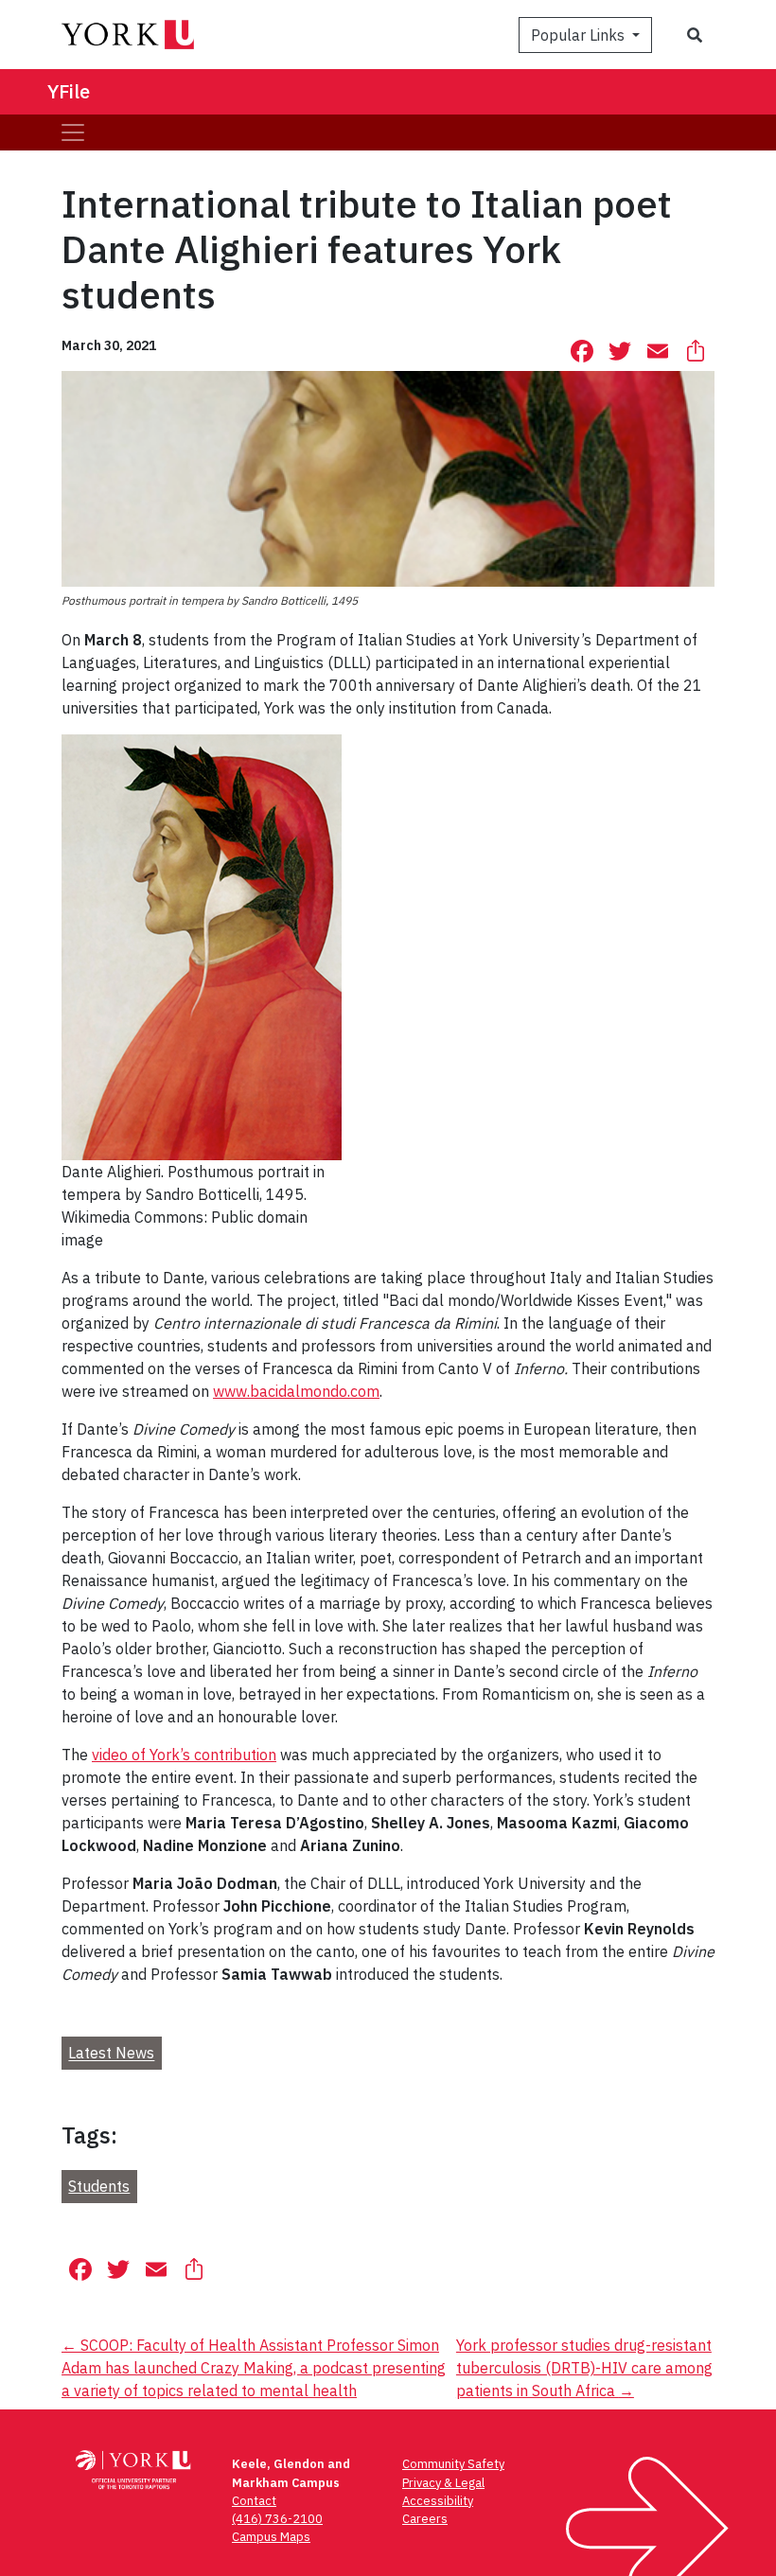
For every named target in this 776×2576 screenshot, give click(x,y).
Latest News (111, 2054)
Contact (254, 2501)
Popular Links (580, 35)
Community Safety (453, 2464)
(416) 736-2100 (277, 2519)
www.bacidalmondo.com (296, 1391)
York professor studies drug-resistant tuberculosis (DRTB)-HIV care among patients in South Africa (584, 2368)
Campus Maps (271, 2537)
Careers (425, 2519)
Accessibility (438, 2501)
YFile (69, 91)
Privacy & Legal (443, 2483)
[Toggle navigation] (73, 132)
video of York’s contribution (184, 1755)
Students (99, 2186)
